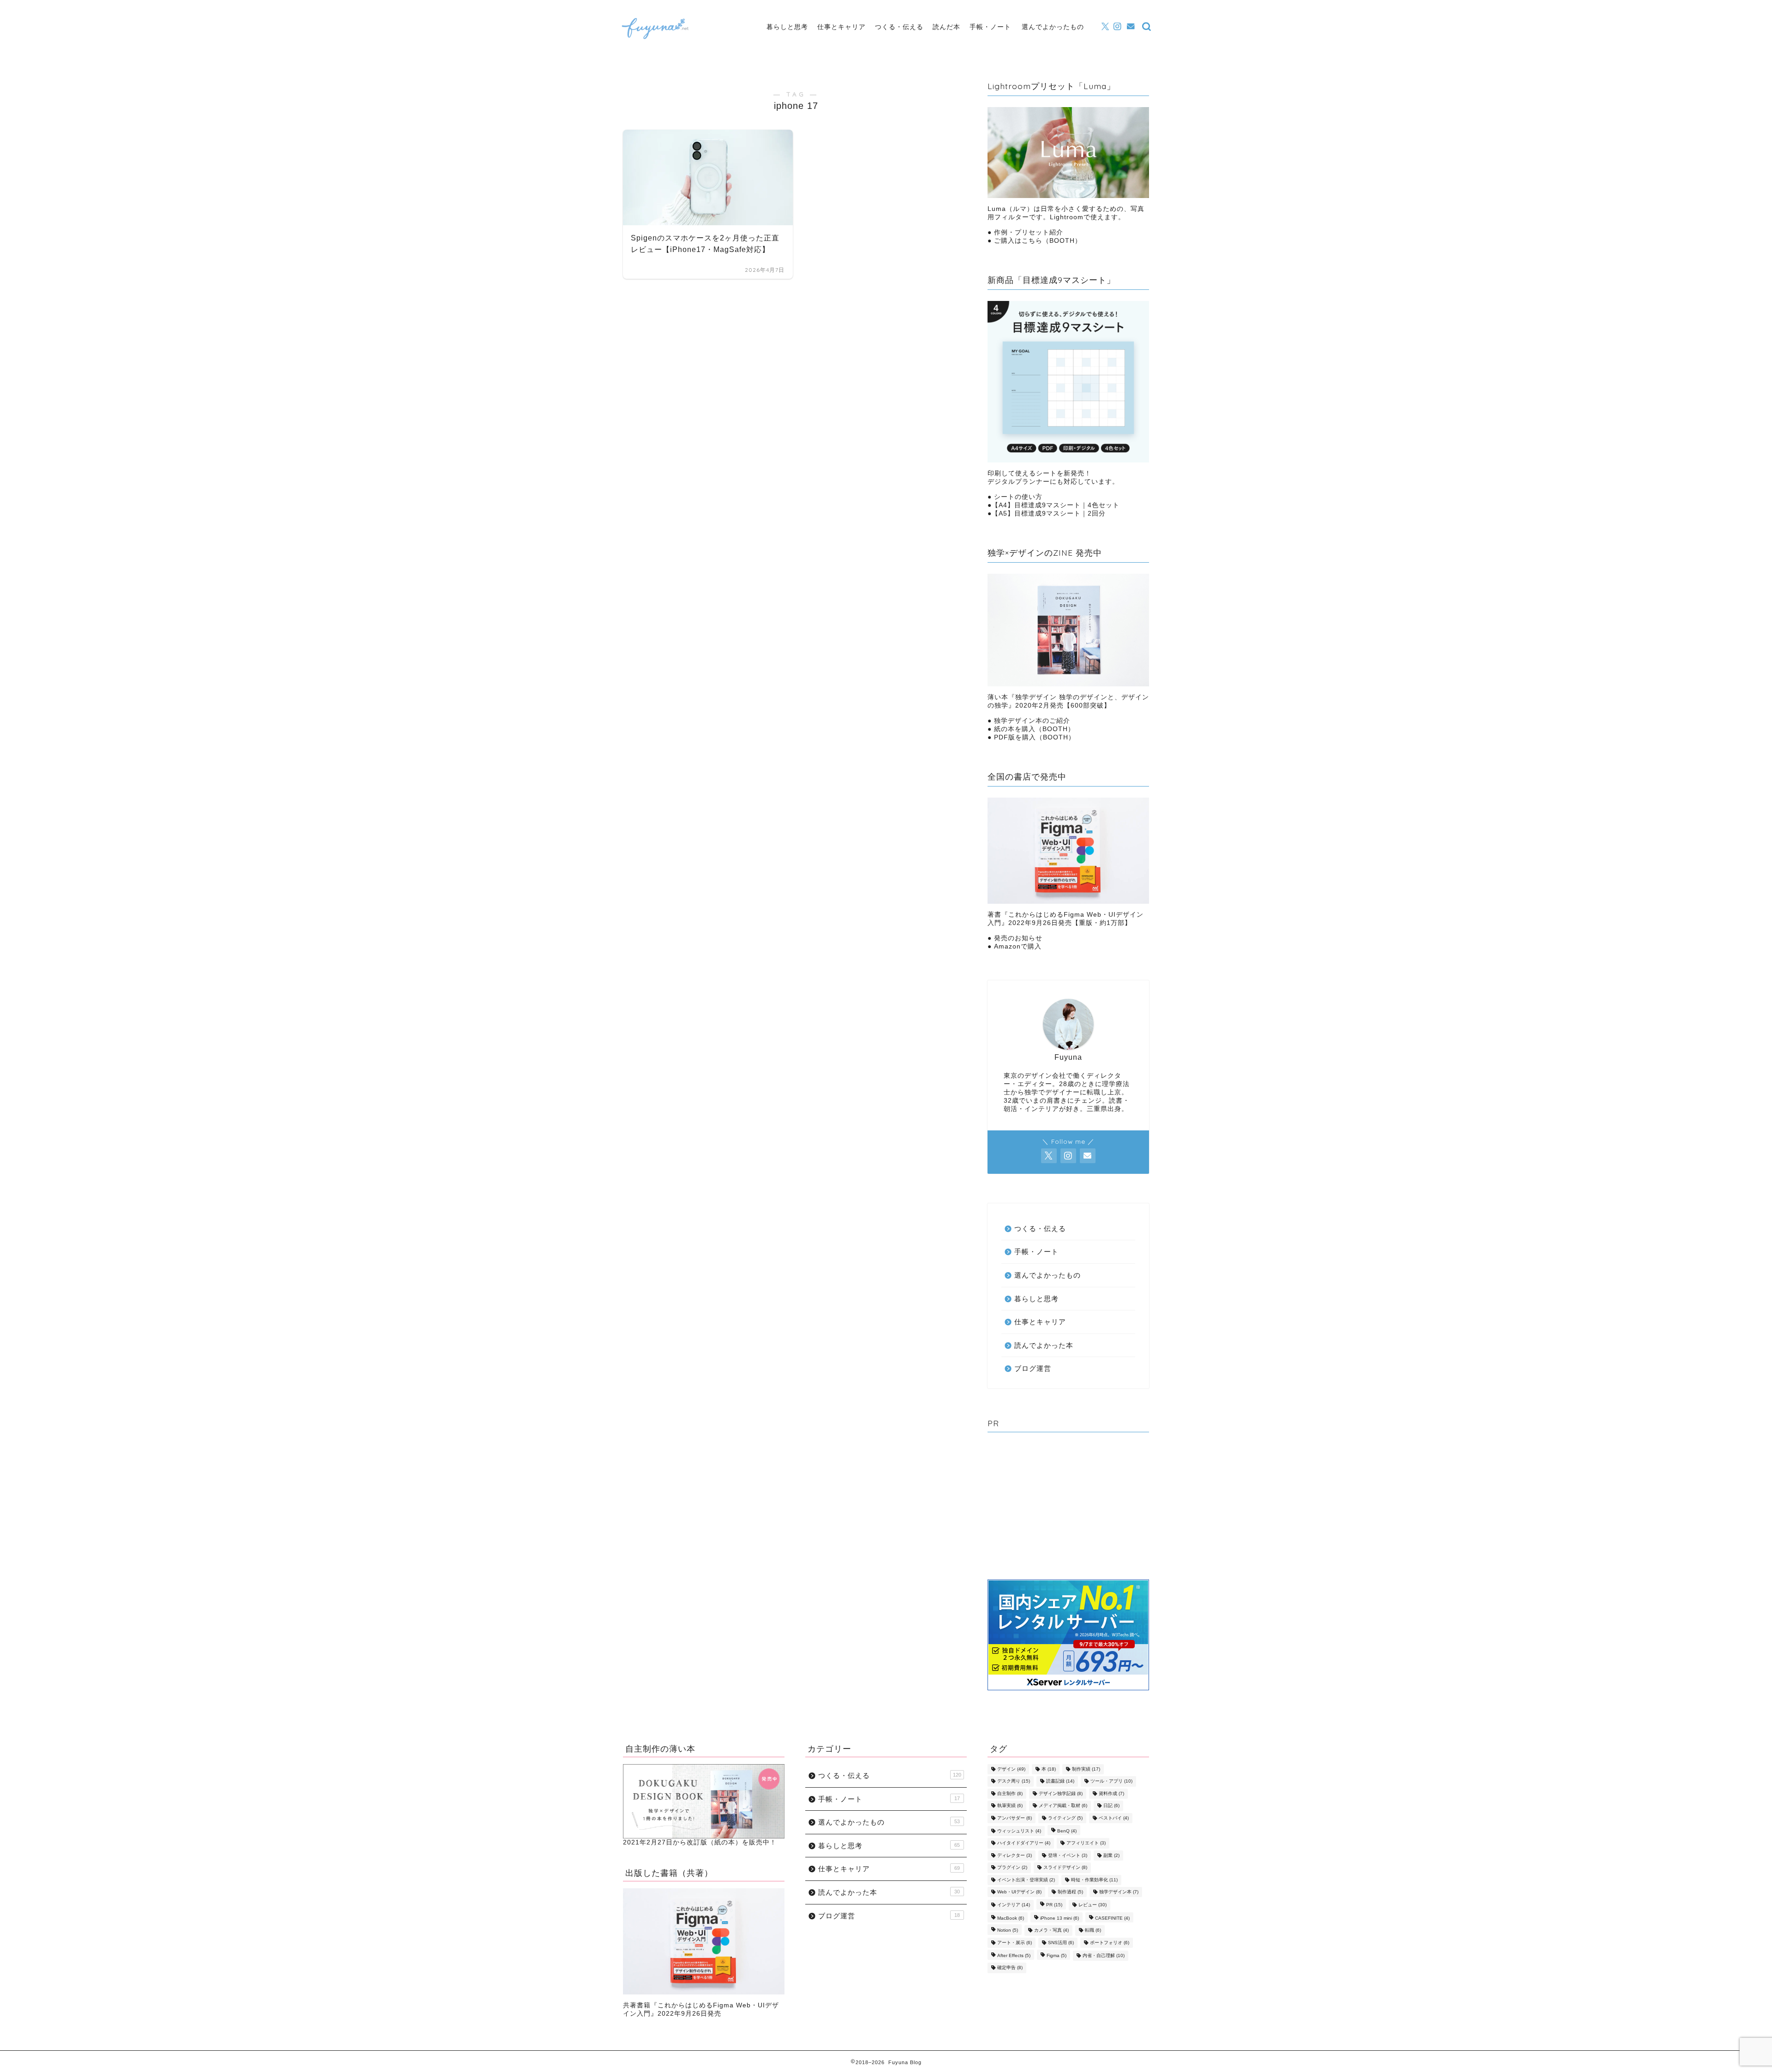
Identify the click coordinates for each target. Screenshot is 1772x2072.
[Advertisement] (1068, 1508)
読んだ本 (946, 27)
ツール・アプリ (1111, 1781)
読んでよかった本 (1044, 1345)
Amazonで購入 (1018, 946)
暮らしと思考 (787, 27)
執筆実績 (1010, 1806)
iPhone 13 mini (1060, 1918)
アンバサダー (1015, 1818)
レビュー (1093, 1905)
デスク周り (1014, 1781)
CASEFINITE (1112, 1918)
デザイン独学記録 (1061, 1793)
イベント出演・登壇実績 (1026, 1880)
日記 (1111, 1806)
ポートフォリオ (1110, 1943)
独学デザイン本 (1119, 1892)
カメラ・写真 (1051, 1931)
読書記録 (1060, 1781)
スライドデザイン (1065, 1868)
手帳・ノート (990, 27)
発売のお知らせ (1018, 938)
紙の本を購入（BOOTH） (1034, 729)
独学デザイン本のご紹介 (1032, 721)
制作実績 (1086, 1769)
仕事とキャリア (841, 27)
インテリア (1014, 1905)
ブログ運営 (1033, 1368)
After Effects (1014, 1955)
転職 (1093, 1931)
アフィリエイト (1086, 1843)
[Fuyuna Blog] (655, 41)
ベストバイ (1114, 1818)
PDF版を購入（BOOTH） (1035, 737)
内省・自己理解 (1104, 1955)
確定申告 (1010, 1968)
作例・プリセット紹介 (1029, 232)
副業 (1111, 1855)
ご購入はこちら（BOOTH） (1037, 241)
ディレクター (1015, 1855)
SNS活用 (1061, 1943)
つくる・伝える (899, 27)
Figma (1057, 1955)
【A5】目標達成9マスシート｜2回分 (1049, 513)
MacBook (1011, 1918)
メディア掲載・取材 (1063, 1806)
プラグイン (1012, 1868)
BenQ (1067, 1831)
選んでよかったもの (1053, 27)
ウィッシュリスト (1019, 1831)
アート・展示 (1015, 1943)
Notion (1008, 1931)
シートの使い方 (1018, 497)
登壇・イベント (1068, 1855)
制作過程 (1070, 1892)
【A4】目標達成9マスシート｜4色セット (1056, 505)
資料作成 (1111, 1793)
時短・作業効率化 (1094, 1880)
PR (1054, 1905)
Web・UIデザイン (1019, 1892)
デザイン (1011, 1769)
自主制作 (1010, 1793)
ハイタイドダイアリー (1024, 1843)
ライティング (1065, 1818)
